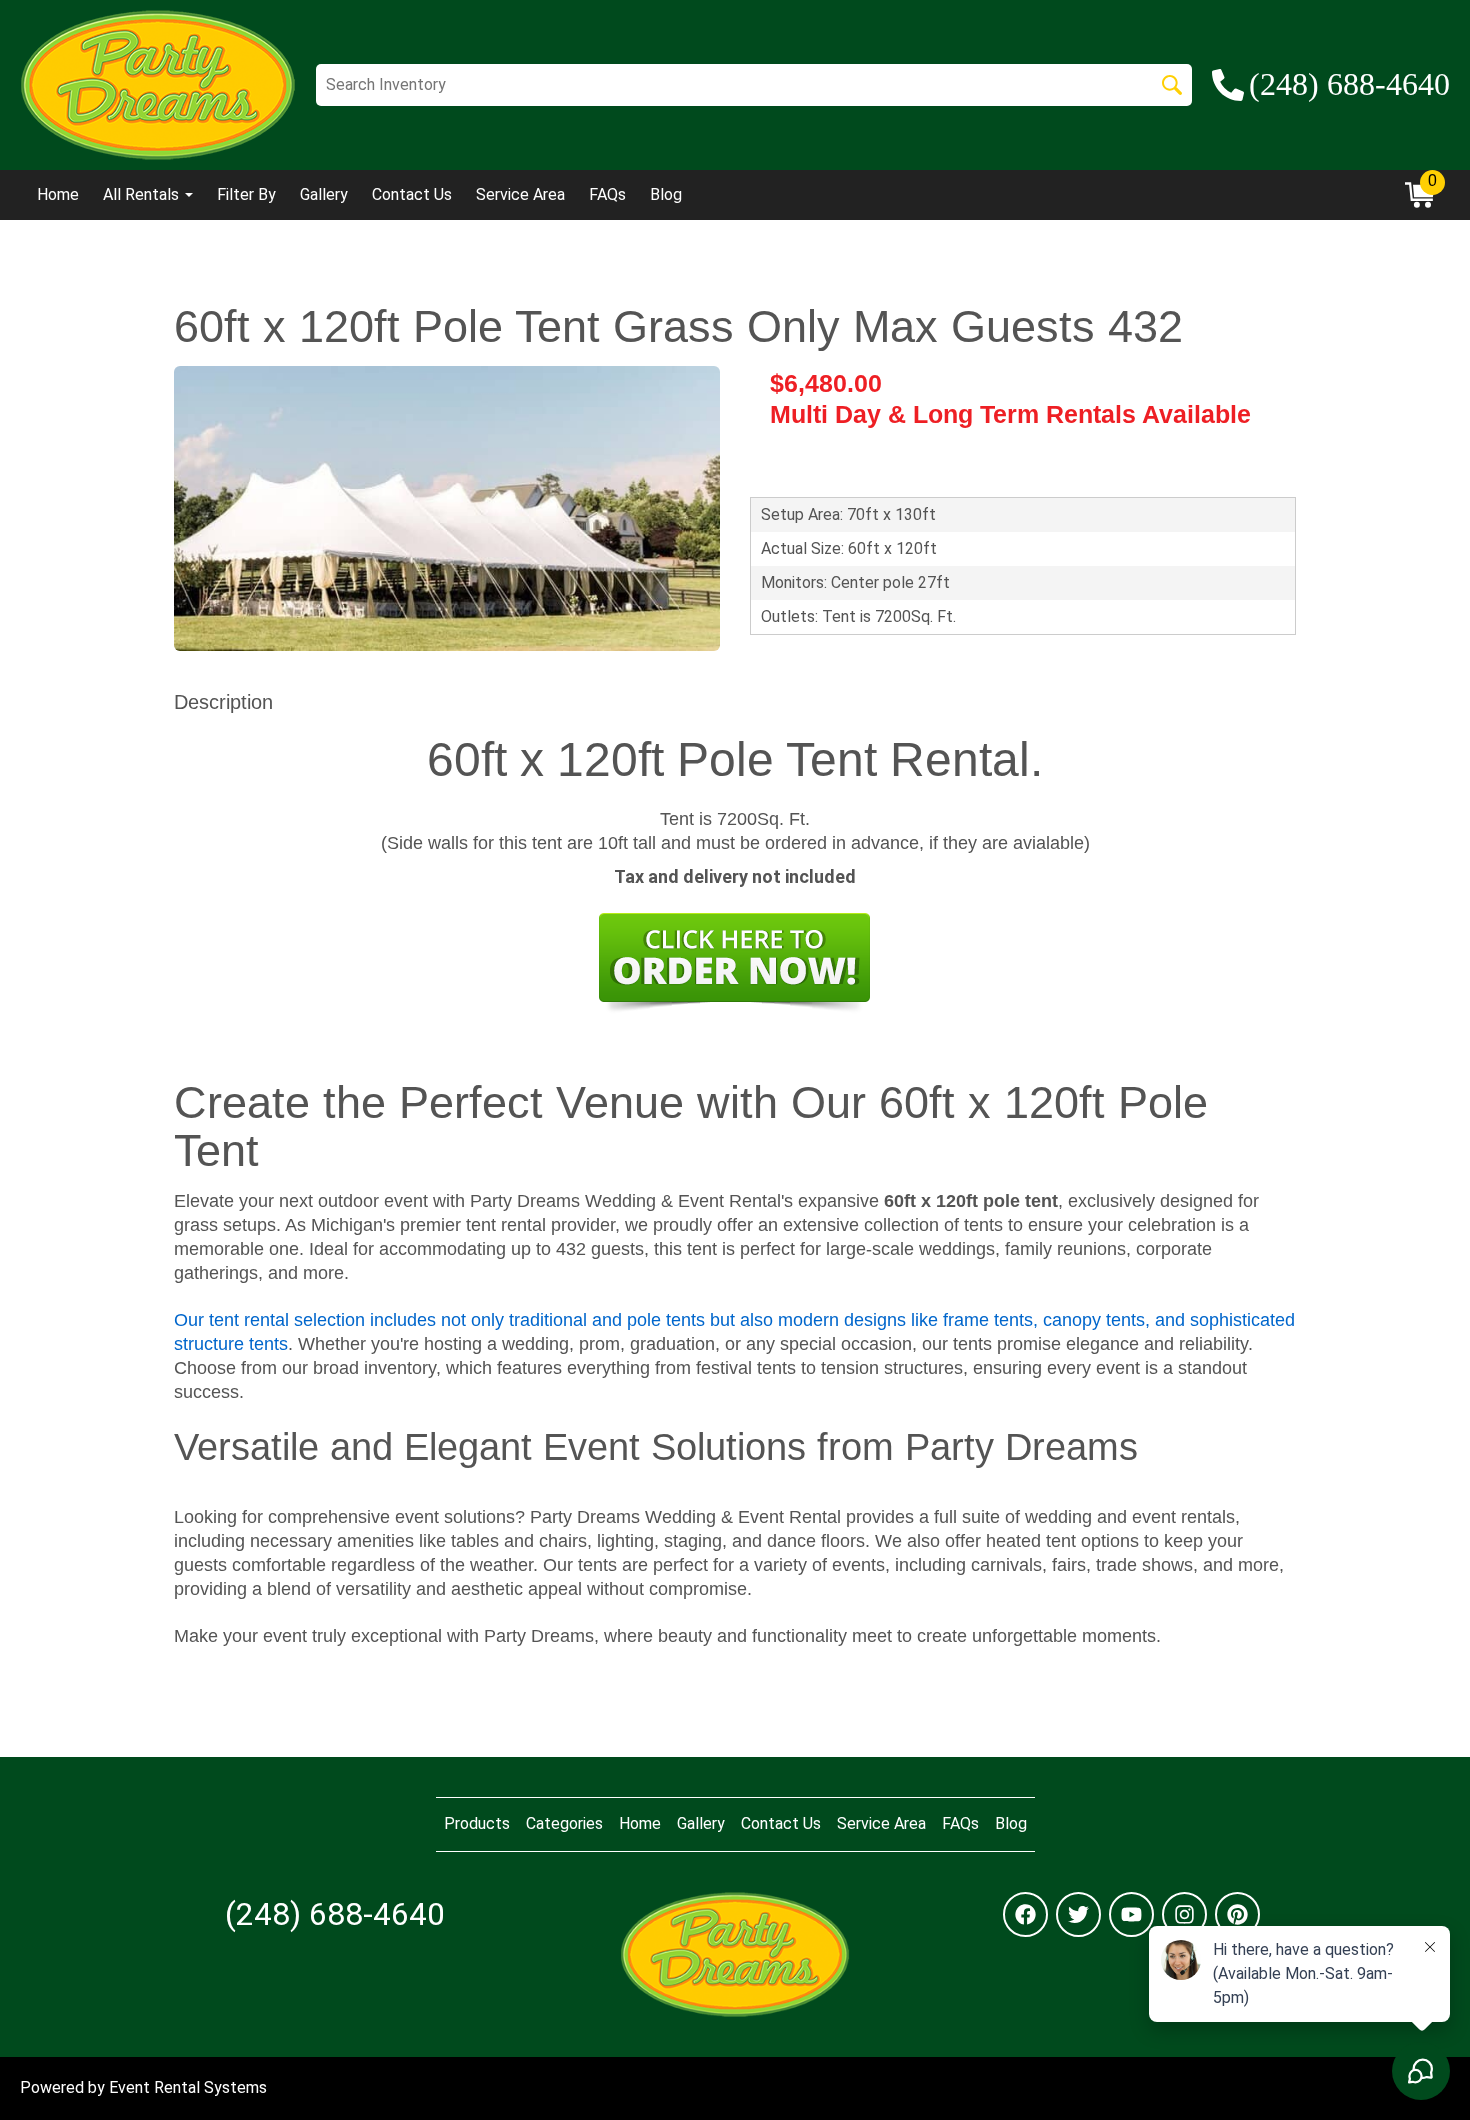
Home (58, 194)
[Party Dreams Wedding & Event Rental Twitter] (1078, 1914)
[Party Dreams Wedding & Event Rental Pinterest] (1237, 1914)
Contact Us (412, 194)
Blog (666, 194)
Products (477, 1823)
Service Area (520, 194)
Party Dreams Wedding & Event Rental (685, 1517)
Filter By (246, 194)
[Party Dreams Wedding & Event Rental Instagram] (1184, 1914)
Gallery (324, 194)
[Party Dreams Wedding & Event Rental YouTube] (1131, 1914)
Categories (564, 1823)
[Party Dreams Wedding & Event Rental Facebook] (1025, 1914)
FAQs (607, 194)
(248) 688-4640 (335, 1914)
